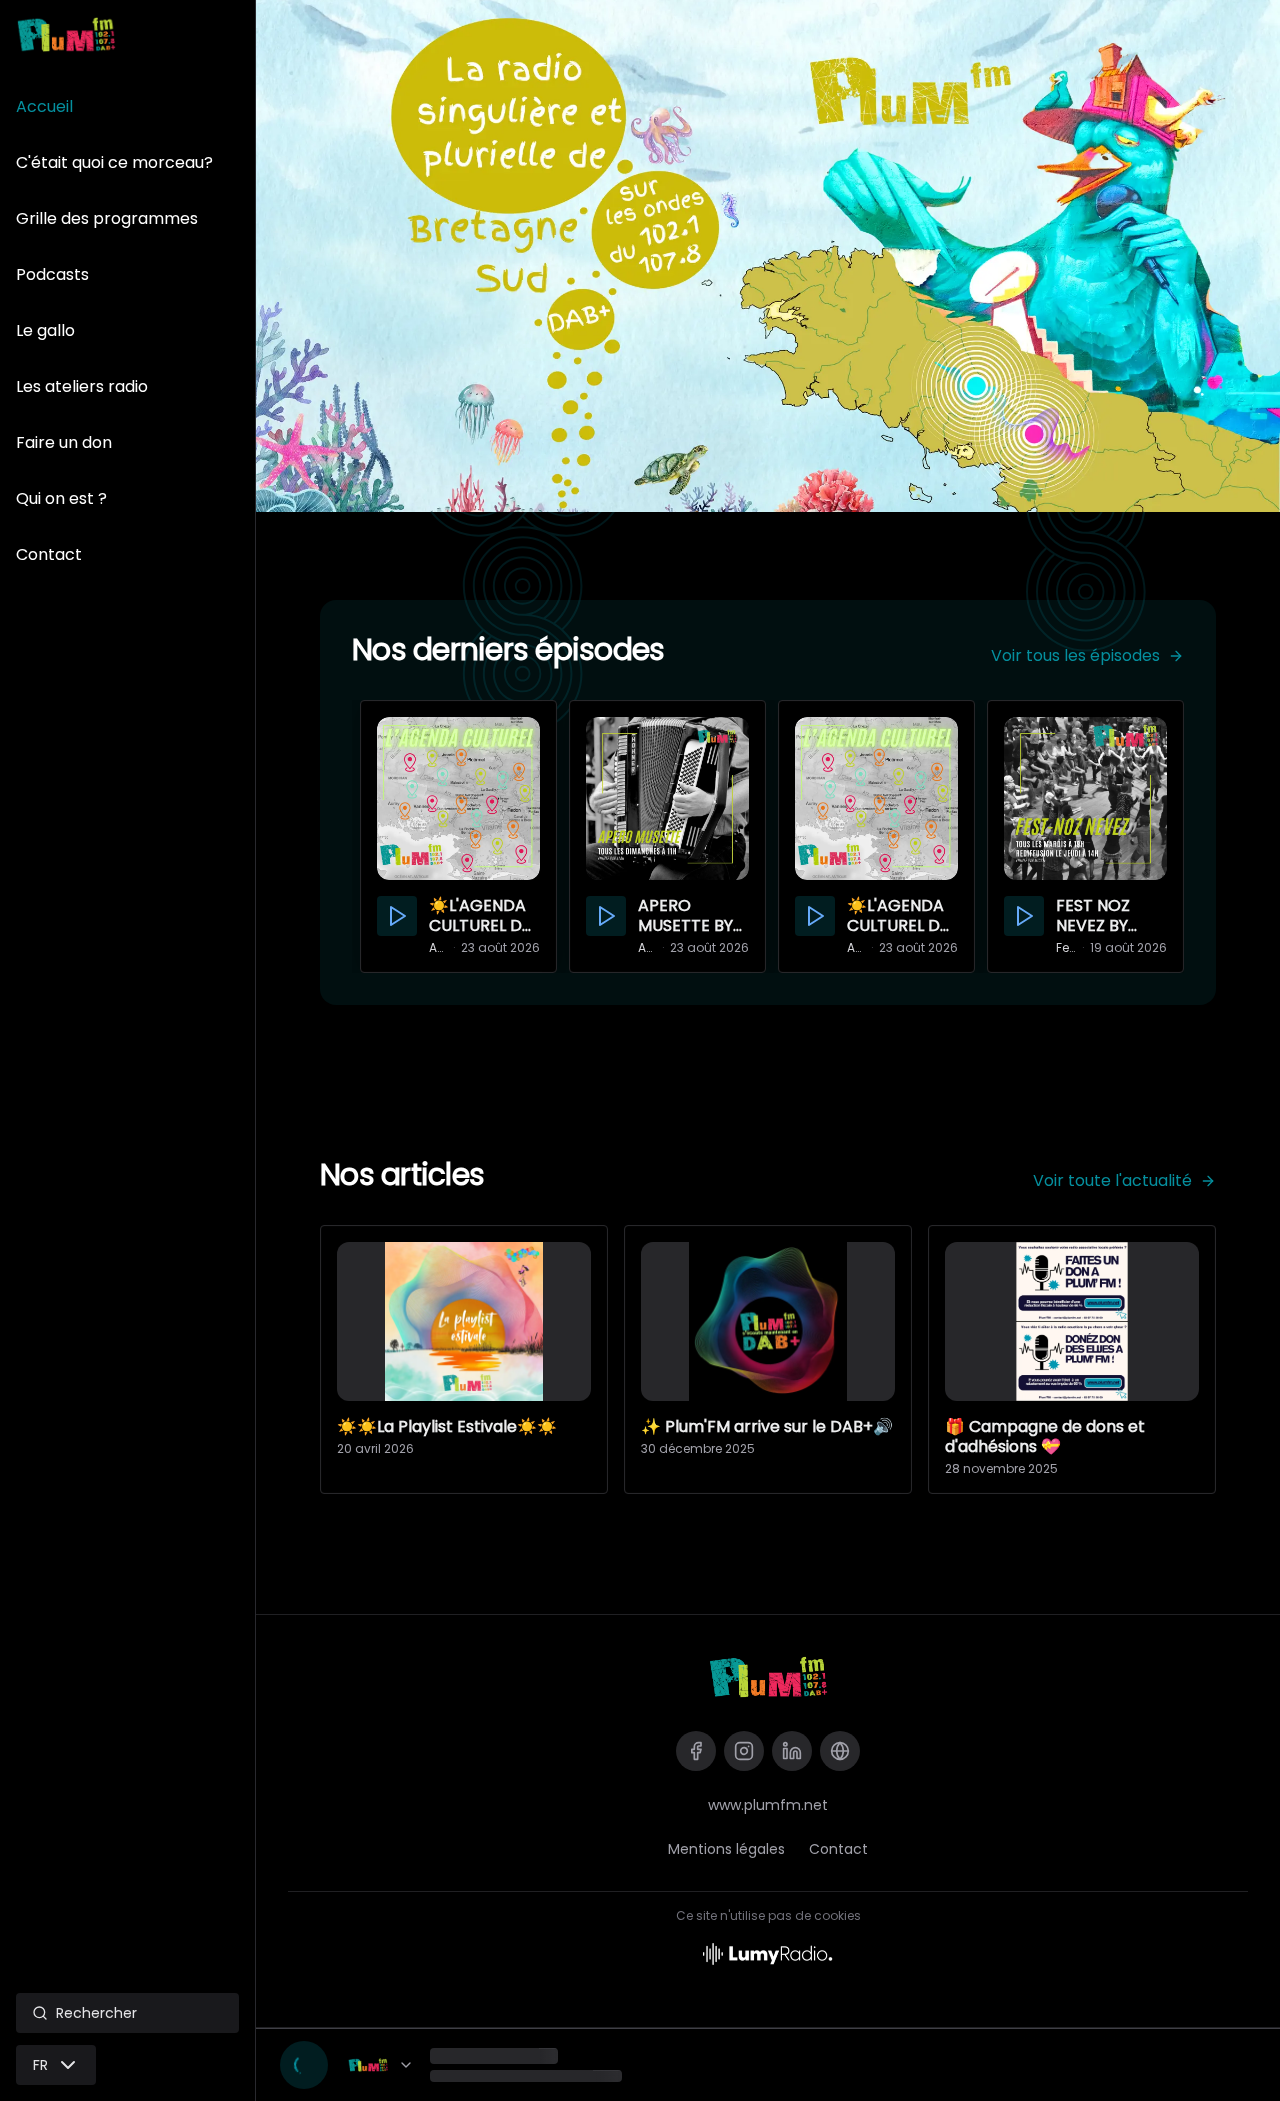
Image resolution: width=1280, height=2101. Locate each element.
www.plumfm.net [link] (768, 1805)
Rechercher (96, 2013)
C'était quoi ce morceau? (114, 162)
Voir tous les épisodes (1075, 655)
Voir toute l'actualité (1112, 1180)
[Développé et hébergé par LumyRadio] (768, 1952)
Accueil (44, 106)
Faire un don (64, 442)
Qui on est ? (61, 498)
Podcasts (52, 274)
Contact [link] (838, 1849)
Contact (49, 554)
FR (40, 2065)
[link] (768, 1677)
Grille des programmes (107, 218)
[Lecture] (304, 2065)
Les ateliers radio (82, 386)
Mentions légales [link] (726, 1849)
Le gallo (45, 330)
